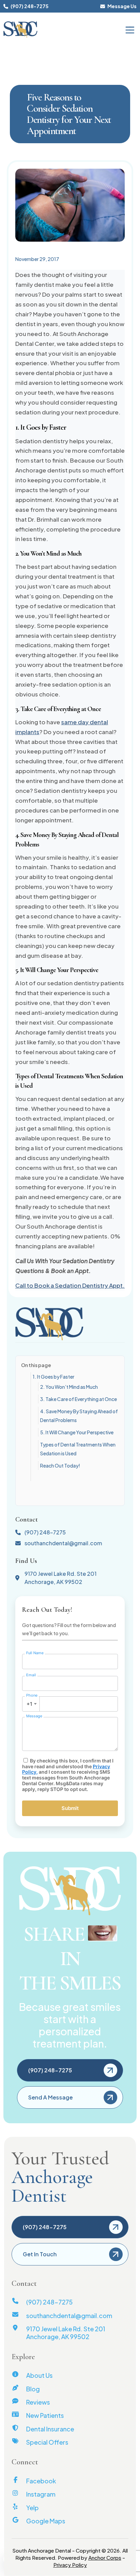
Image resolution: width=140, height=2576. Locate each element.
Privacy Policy (70, 2565)
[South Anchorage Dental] (20, 30)
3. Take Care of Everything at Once (78, 1399)
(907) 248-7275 (29, 6)
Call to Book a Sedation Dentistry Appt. (70, 1285)
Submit (70, 1808)
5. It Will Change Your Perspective (77, 1432)
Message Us (122, 6)
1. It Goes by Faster (54, 1377)
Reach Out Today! (60, 1466)
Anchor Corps (105, 2558)
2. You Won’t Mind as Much (69, 1387)
